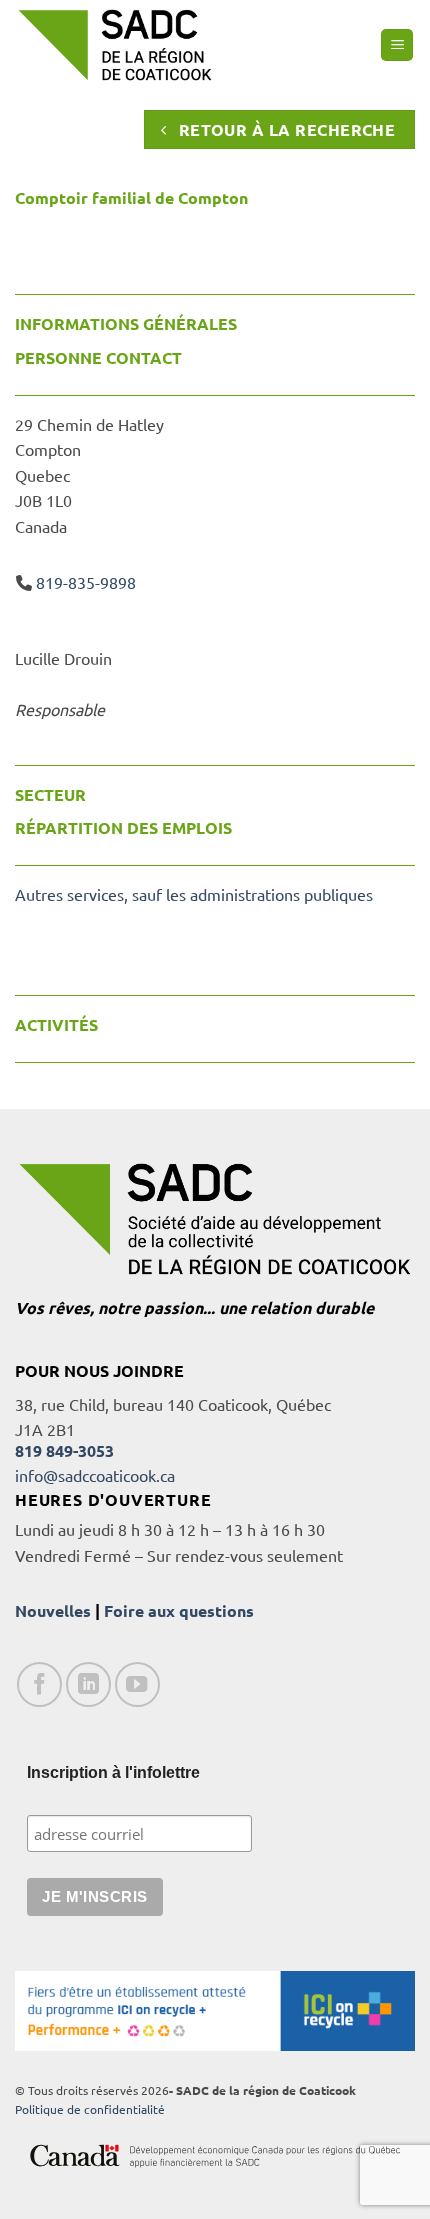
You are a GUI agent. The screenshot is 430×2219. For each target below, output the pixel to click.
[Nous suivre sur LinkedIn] (88, 1684)
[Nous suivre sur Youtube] (137, 1684)
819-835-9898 (86, 582)
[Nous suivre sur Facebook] (39, 1684)
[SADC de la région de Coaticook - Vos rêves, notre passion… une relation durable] (115, 44)
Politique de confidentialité (90, 2109)
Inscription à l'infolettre (113, 1772)
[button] (397, 45)
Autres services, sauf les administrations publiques (194, 894)
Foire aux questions (179, 1610)
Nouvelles (53, 1610)
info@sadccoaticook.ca (95, 1475)
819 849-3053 (64, 1450)
